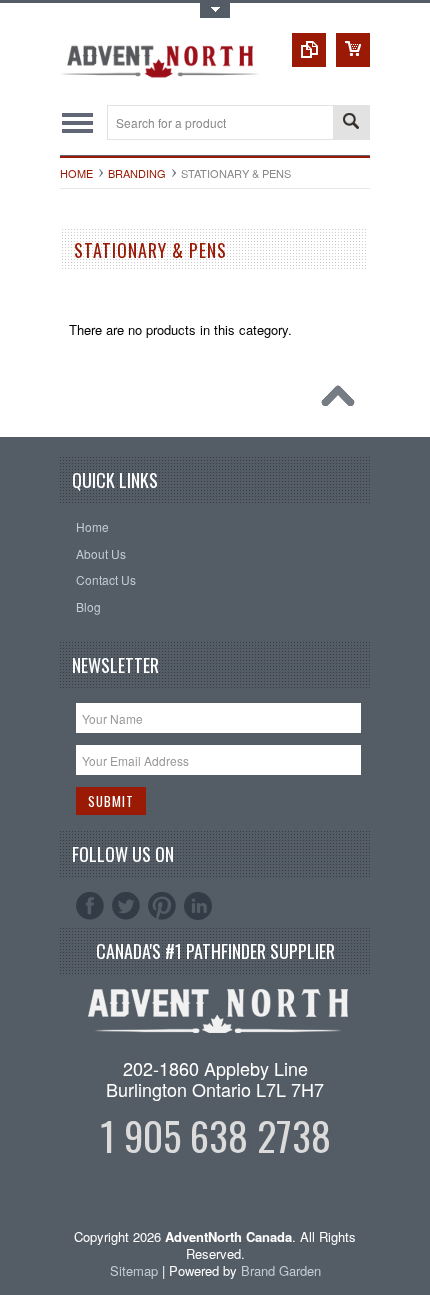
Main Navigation (77, 122)
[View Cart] (353, 50)
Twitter (126, 906)
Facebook (90, 906)
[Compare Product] (309, 50)
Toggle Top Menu (215, 10)
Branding (137, 173)
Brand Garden (281, 1270)
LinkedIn (198, 906)
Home (76, 173)
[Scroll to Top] (343, 401)
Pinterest (162, 906)
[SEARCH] (351, 123)
